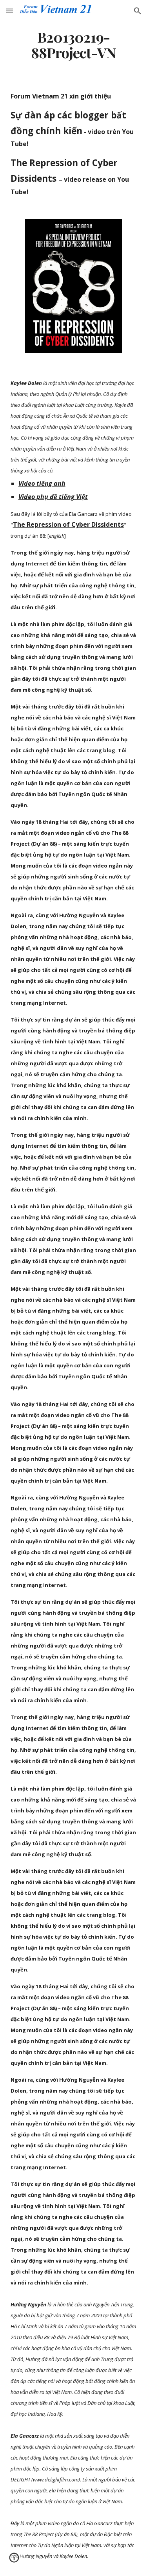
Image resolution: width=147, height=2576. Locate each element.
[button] (9, 11)
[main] (74, 45)
